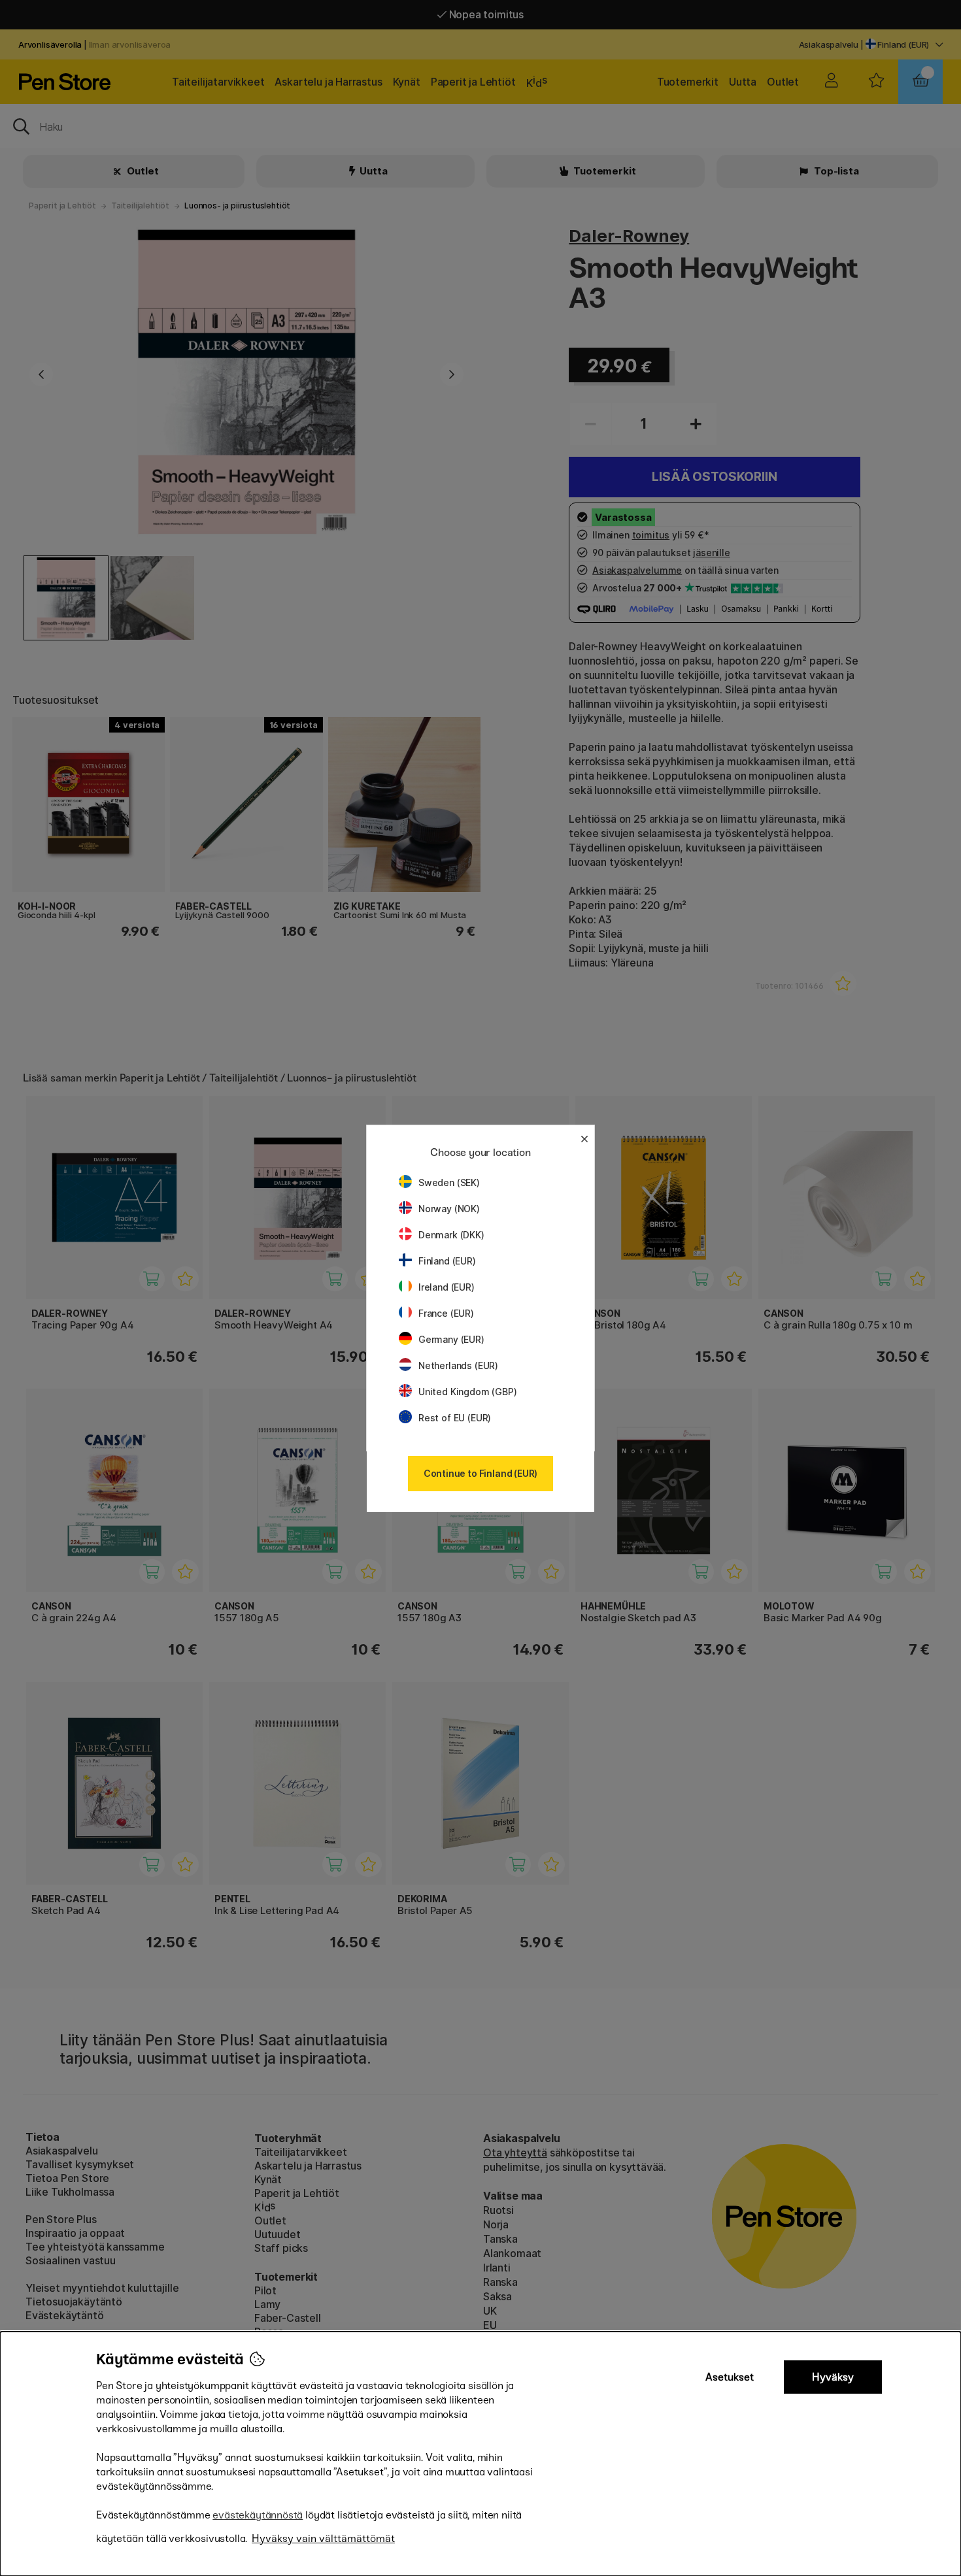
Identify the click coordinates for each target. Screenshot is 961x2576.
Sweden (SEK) (449, 1182)
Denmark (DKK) (451, 1235)
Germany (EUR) (451, 1339)
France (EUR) (446, 1313)
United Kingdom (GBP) (467, 1392)
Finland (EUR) (447, 1261)
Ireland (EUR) (447, 1287)
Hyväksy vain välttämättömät (323, 2538)
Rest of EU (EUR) (455, 1418)
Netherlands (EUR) (458, 1365)
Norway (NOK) (449, 1209)
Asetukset (730, 2377)
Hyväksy (833, 2377)
